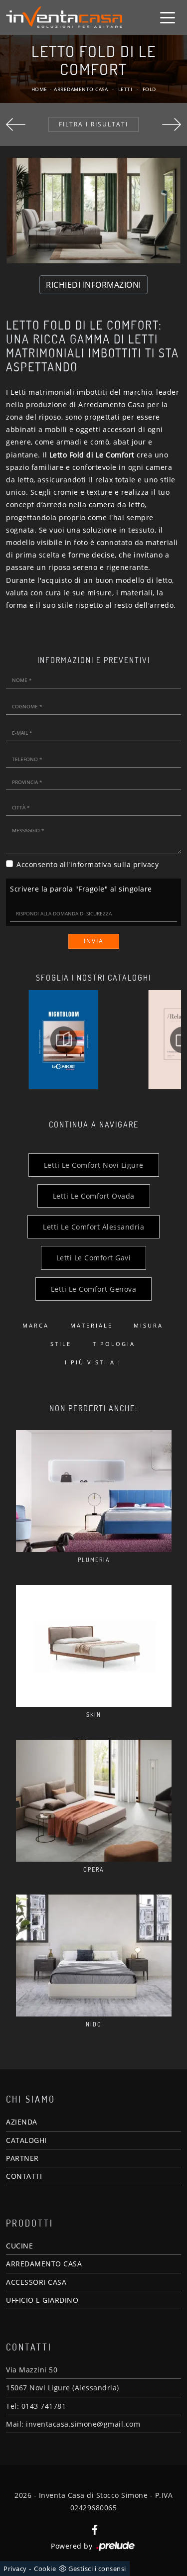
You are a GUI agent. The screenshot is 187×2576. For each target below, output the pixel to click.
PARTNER (22, 2158)
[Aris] (16, 125)
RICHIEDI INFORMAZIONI (93, 285)
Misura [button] (148, 1325)
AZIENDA (22, 2122)
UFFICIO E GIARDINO (42, 2300)
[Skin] (93, 1646)
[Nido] (93, 1956)
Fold (149, 89)
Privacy (15, 2569)
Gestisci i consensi (97, 2569)
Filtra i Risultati (93, 124)
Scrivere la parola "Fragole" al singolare (81, 889)
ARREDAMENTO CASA (44, 2264)
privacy (146, 864)
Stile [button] (61, 1344)
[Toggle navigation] (168, 17)
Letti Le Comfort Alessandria (93, 1227)
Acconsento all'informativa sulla (88, 864)
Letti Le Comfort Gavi (94, 1258)
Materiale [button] (92, 1325)
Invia (94, 941)
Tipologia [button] (114, 1344)
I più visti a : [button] (93, 1362)
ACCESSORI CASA (36, 2282)
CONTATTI (24, 2176)
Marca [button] (36, 1325)
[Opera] (93, 1801)
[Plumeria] (93, 1491)
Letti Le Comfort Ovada (94, 1196)
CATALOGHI (26, 2140)
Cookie (45, 2569)
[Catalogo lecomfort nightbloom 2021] (64, 1040)
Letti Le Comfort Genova (94, 1289)
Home (39, 89)
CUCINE (19, 2246)
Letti (125, 89)
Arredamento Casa (81, 89)
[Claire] (172, 125)
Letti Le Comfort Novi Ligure (94, 1165)
